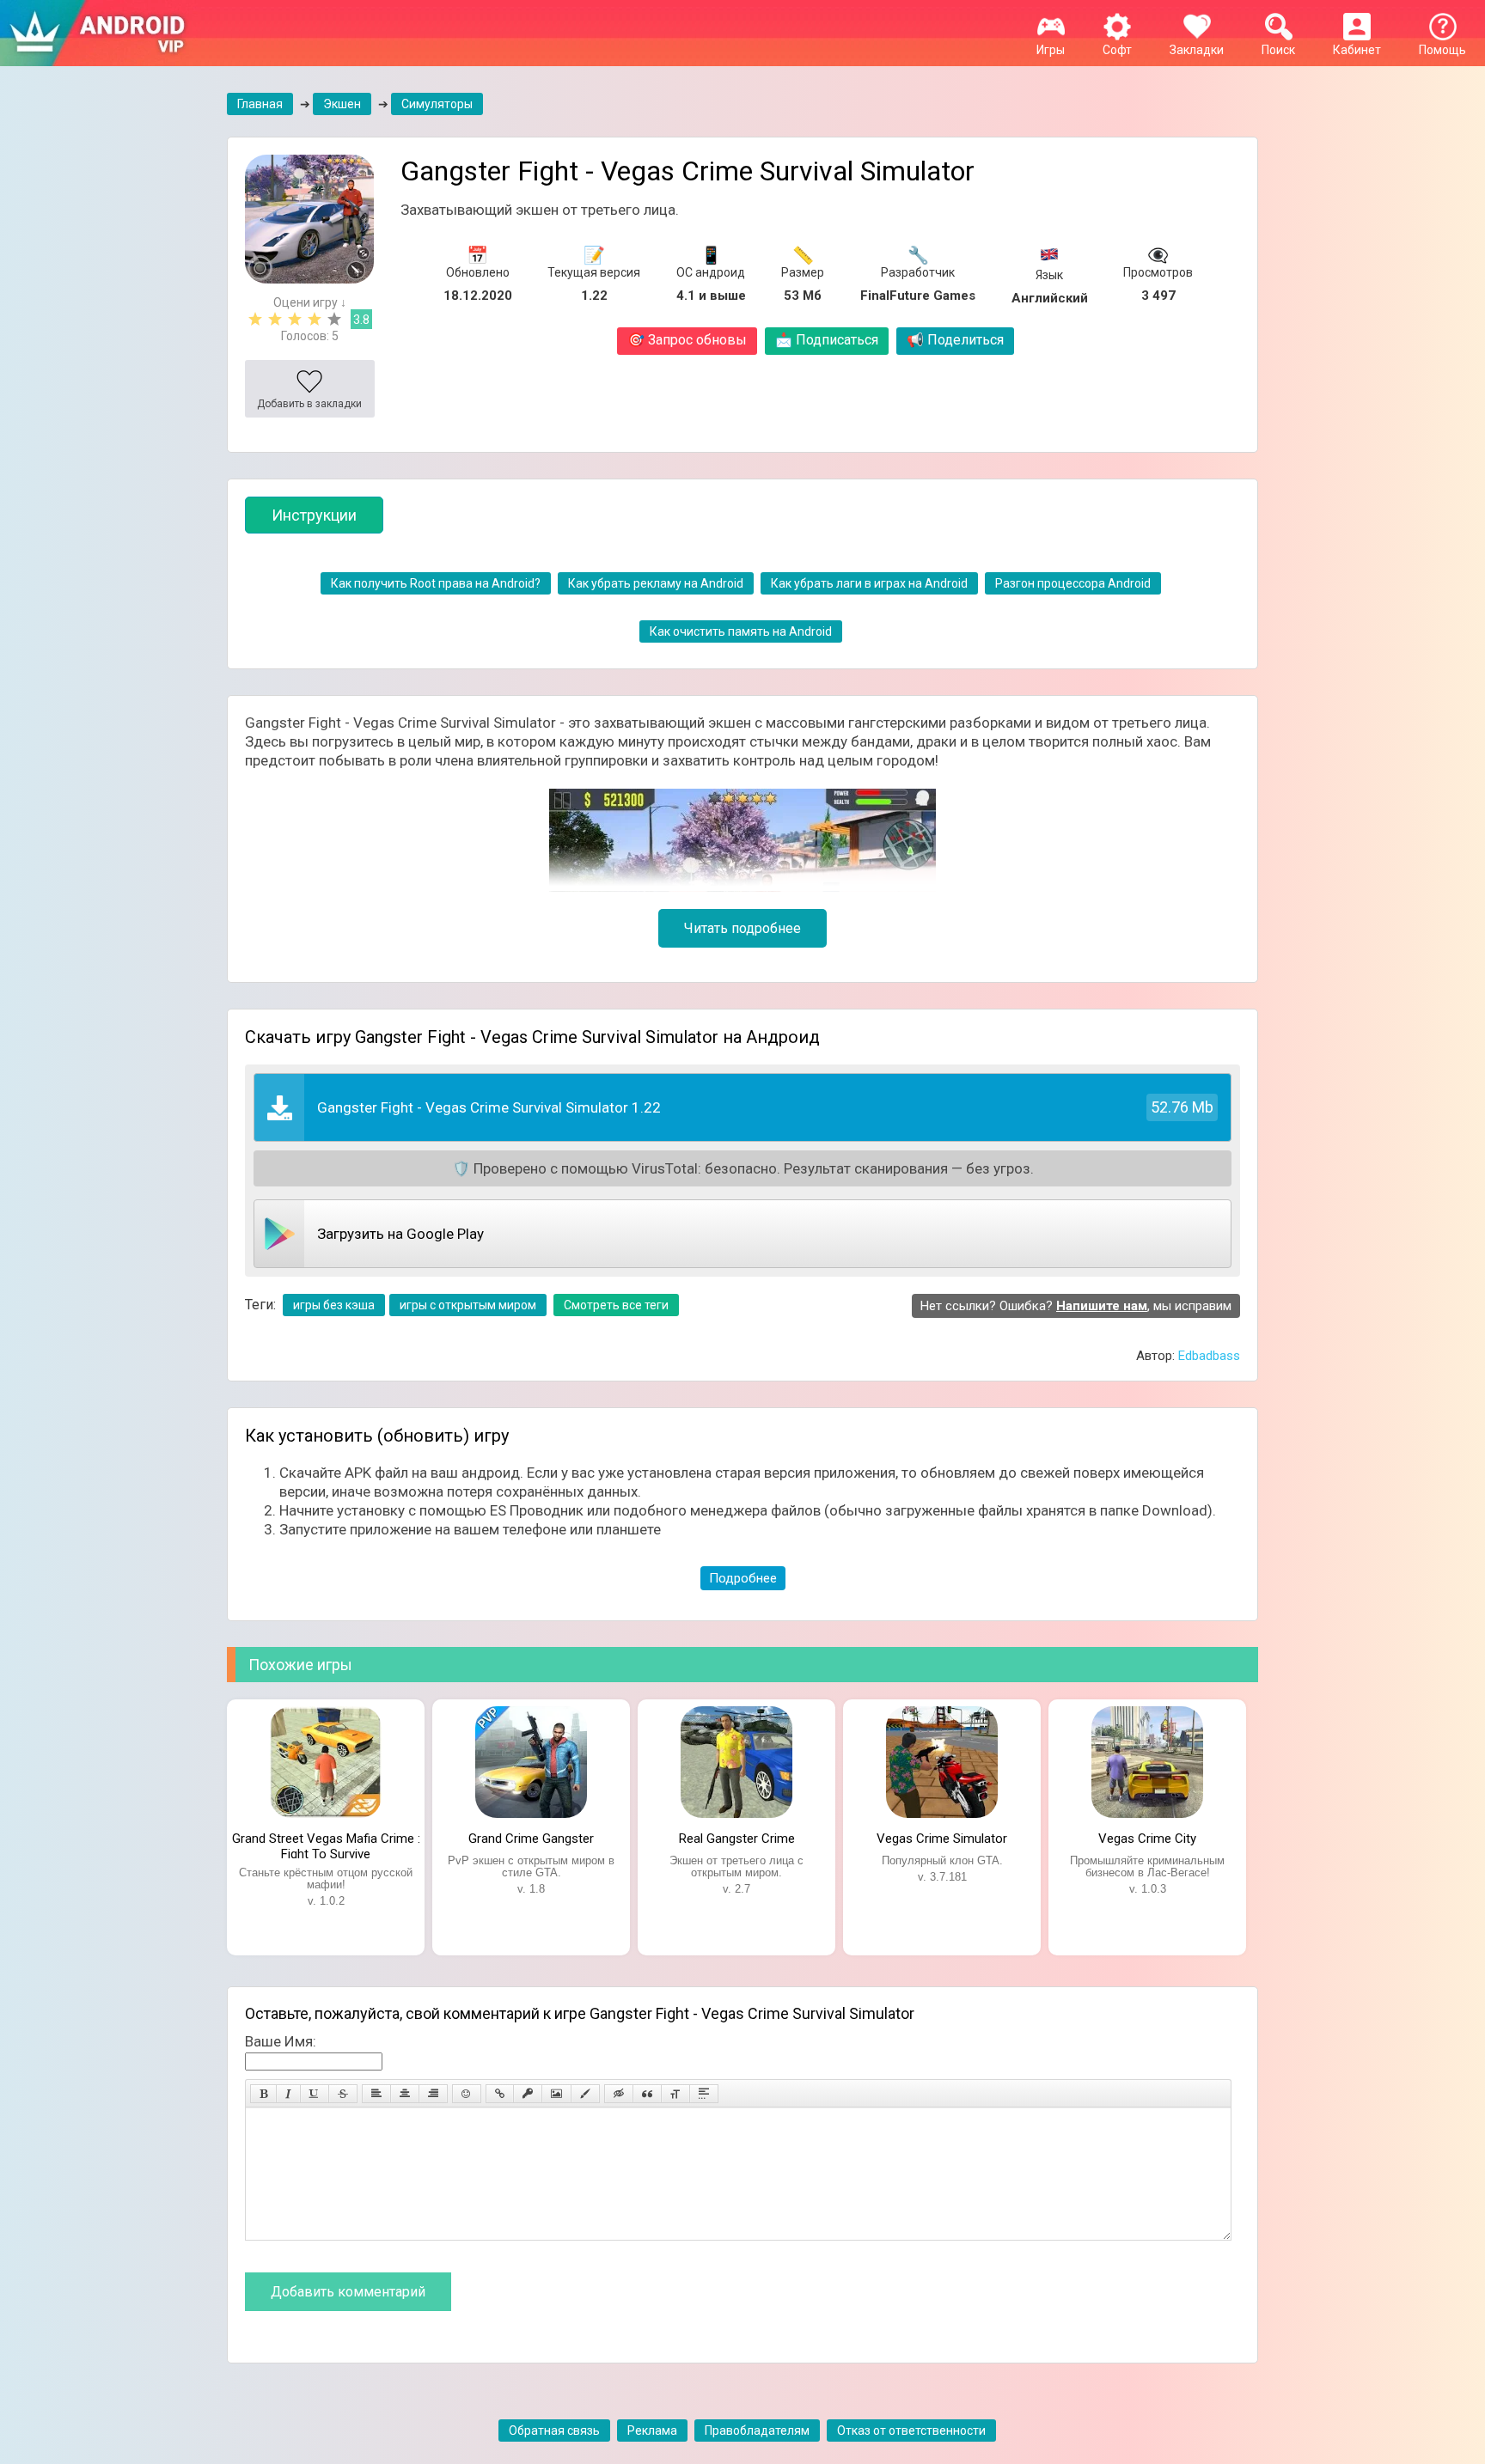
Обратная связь (554, 2430)
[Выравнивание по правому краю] (433, 2094)
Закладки (1197, 50)
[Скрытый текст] (619, 2094)
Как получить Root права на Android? (436, 583)
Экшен (342, 104)
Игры (1051, 50)
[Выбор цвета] (585, 2094)
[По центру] (405, 2094)
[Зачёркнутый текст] (343, 2094)
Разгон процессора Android (1073, 583)
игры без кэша (334, 1305)
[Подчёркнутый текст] (315, 2094)
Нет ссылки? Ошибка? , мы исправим (1076, 1306)
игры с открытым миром (468, 1305)
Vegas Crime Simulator (942, 1839)
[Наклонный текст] (288, 2094)
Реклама (652, 2430)
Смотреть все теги (616, 1305)
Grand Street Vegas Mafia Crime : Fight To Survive (326, 1845)
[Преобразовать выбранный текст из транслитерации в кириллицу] (675, 2094)
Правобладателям (757, 2430)
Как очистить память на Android (741, 631)
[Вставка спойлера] (704, 2094)
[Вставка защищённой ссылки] (528, 2094)
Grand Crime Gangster (531, 1839)
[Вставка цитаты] (647, 2094)
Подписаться (827, 340)
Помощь (1442, 50)
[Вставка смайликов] (467, 2094)
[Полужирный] (263, 2094)
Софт (1117, 50)
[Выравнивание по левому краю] (376, 2094)
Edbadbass (1209, 1356)
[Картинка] (556, 2094)
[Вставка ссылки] (500, 2094)
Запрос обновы (687, 340)
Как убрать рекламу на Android (656, 583)
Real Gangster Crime (737, 1839)
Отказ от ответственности (911, 2430)
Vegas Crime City (1147, 1839)
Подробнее (743, 1578)
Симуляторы (437, 104)
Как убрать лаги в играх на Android (869, 583)
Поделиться (955, 340)
